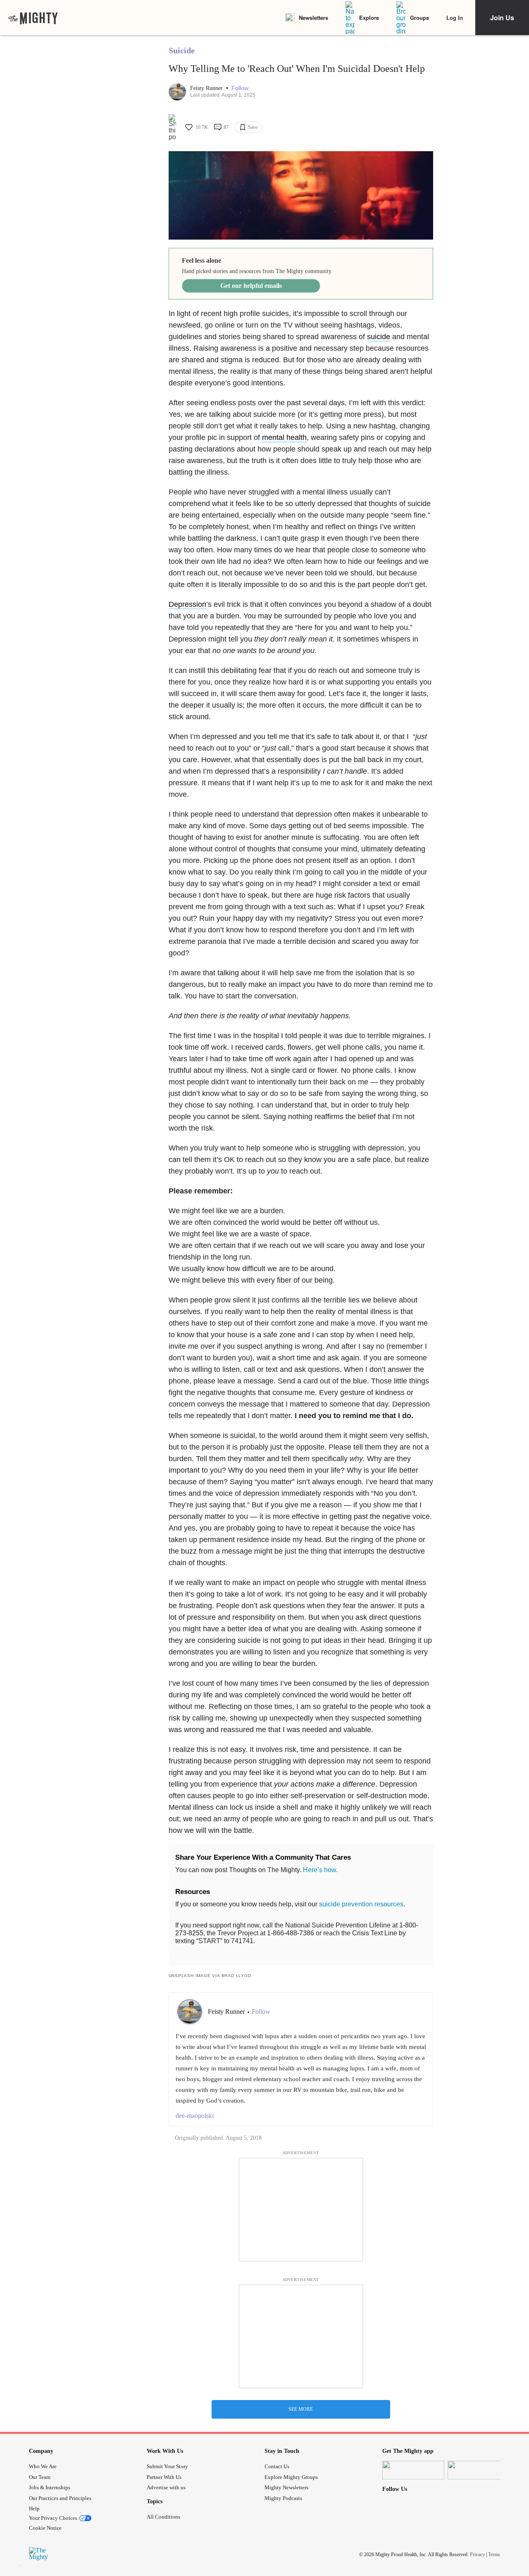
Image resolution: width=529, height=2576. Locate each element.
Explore (369, 18)
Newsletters (313, 18)
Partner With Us (164, 2477)
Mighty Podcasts (283, 2498)
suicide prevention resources (361, 1904)
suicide (379, 337)
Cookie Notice (45, 2528)
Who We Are (43, 2466)
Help (34, 2508)
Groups (419, 18)
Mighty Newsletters (286, 2487)
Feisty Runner (207, 88)
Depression (187, 604)
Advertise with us (166, 2487)
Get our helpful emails (251, 286)
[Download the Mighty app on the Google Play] (479, 2470)
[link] (33, 18)
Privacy (477, 2555)
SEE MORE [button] (301, 2409)
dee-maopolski (195, 2116)
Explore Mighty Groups (291, 2477)
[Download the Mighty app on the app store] (413, 2470)
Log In (455, 18)
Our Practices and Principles (60, 2498)
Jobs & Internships (50, 2487)
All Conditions (163, 2517)
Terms (494, 2555)
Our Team (40, 2477)
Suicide (182, 50)
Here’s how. (320, 1870)
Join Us (502, 18)
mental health (284, 437)
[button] (240, 88)
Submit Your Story (167, 2466)
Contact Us (277, 2466)
